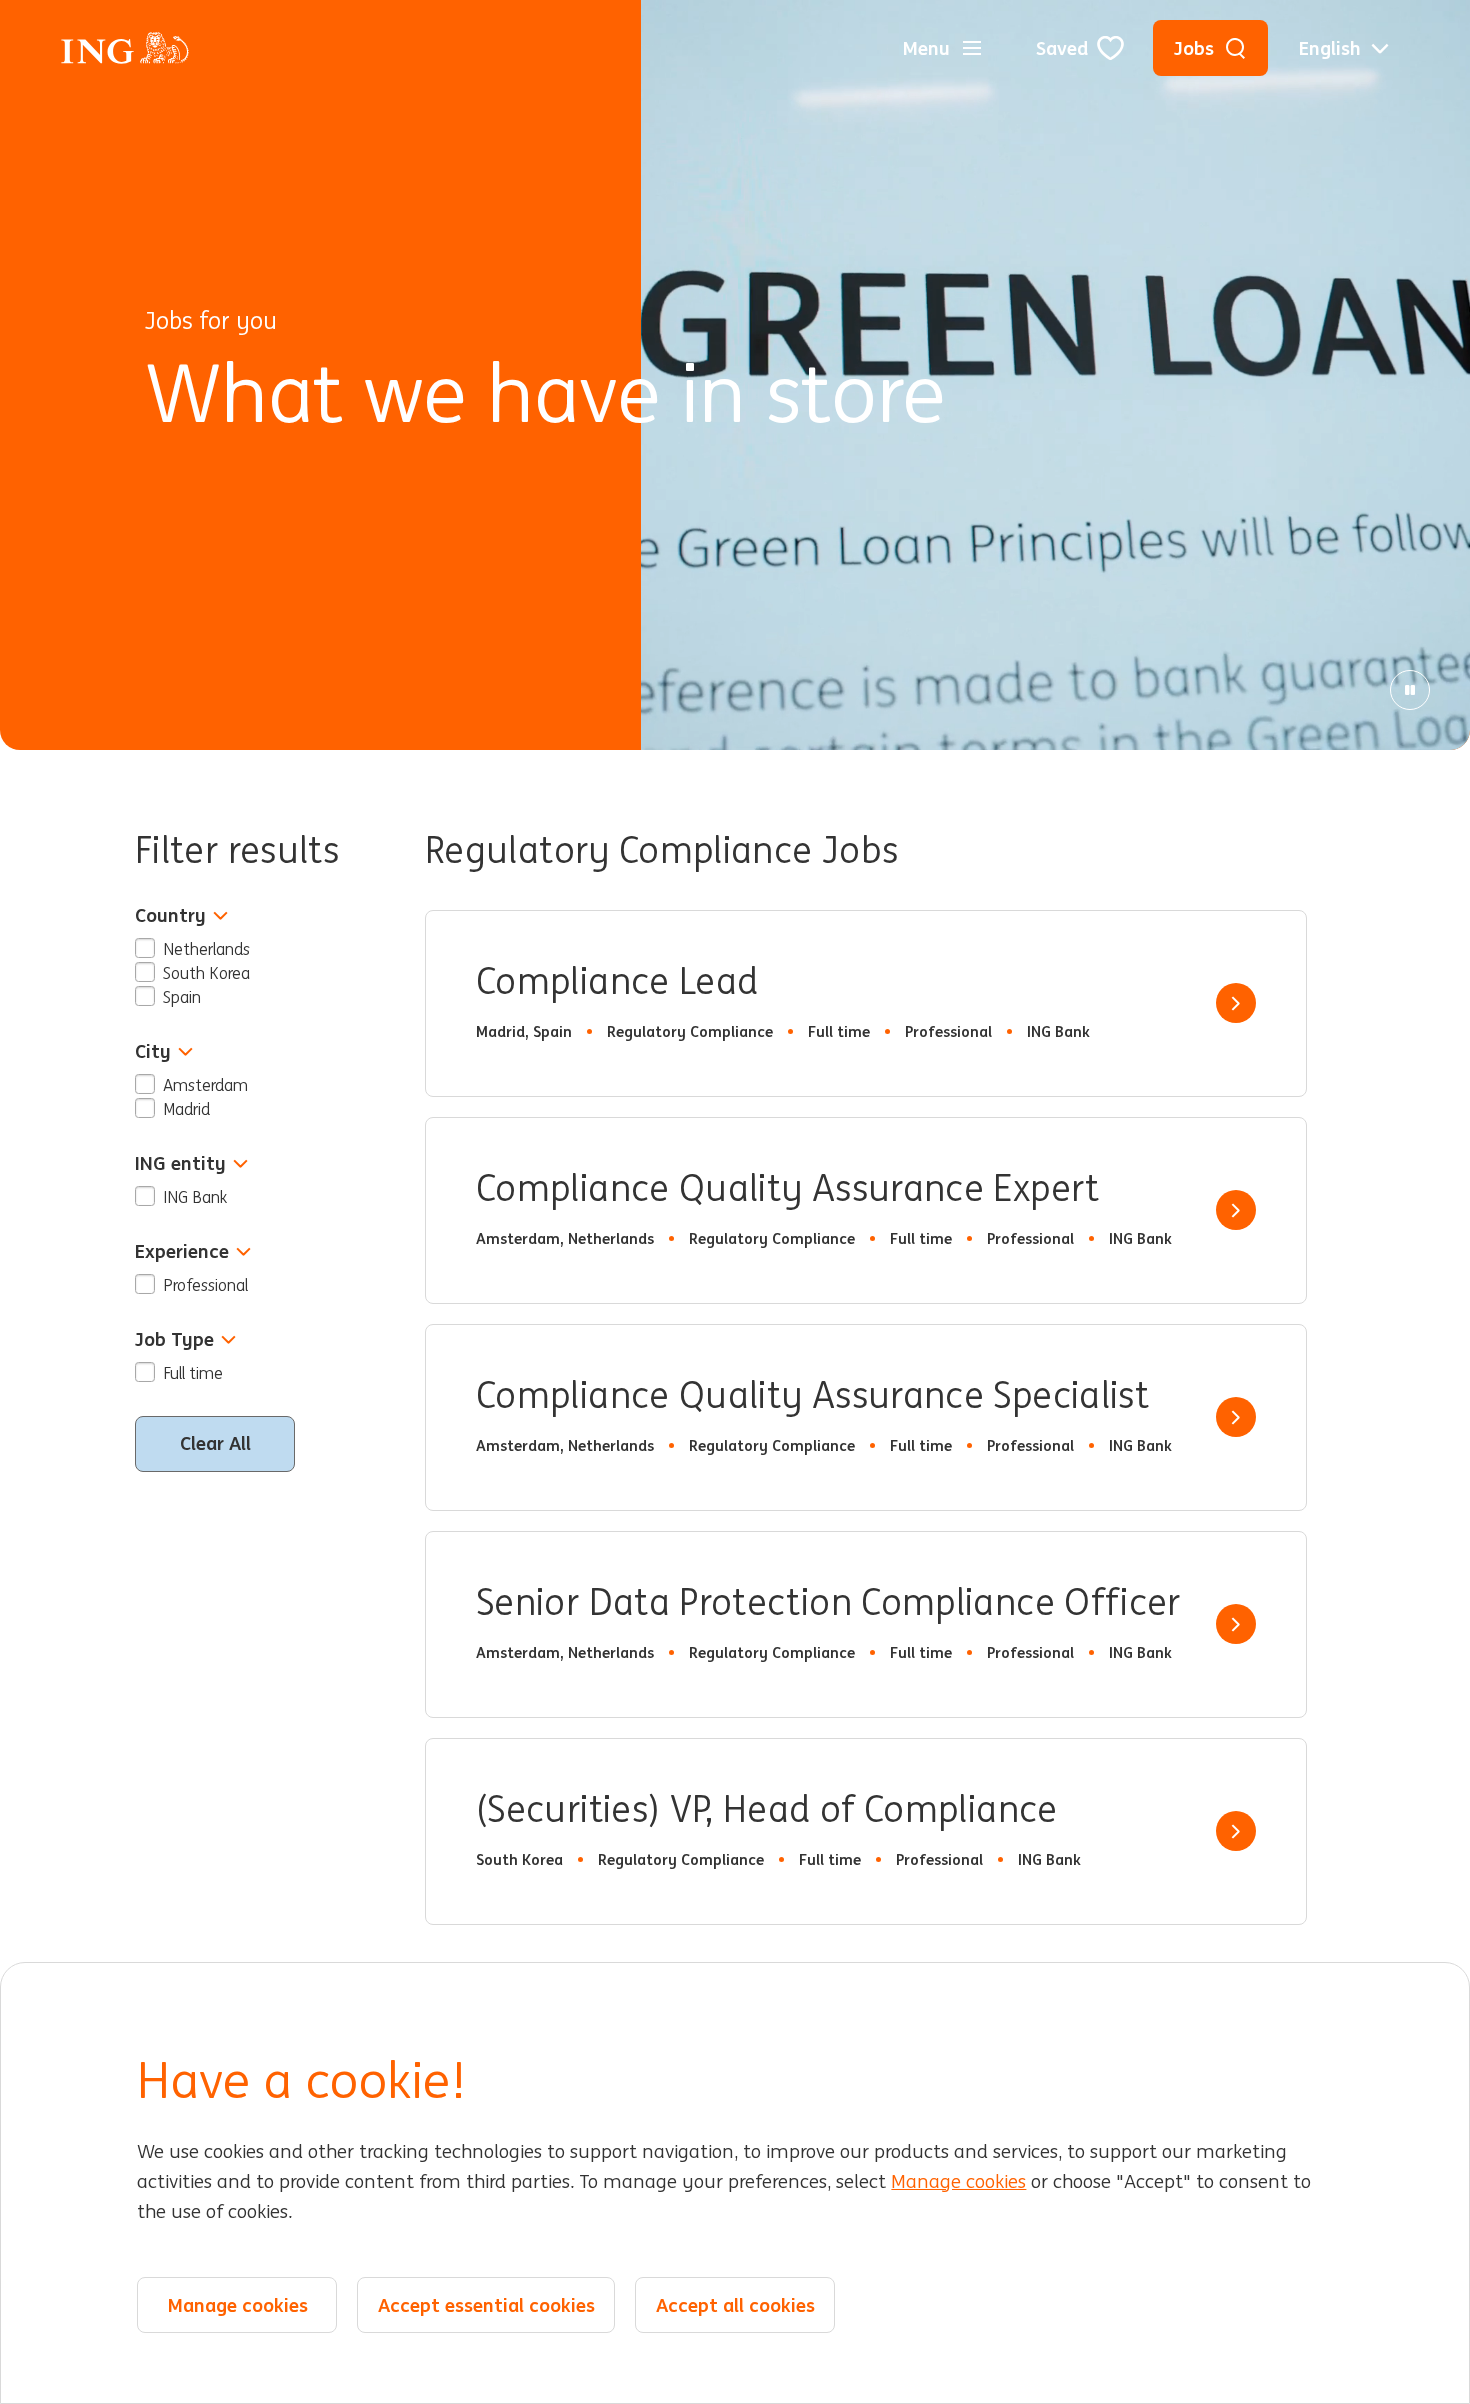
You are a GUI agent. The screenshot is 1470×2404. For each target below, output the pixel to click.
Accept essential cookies (486, 2305)
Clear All (215, 1443)
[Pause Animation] (1410, 690)
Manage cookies (958, 2182)
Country (170, 915)
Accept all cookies (735, 2305)
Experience (182, 1251)
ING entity (180, 1163)
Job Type (174, 1339)
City (153, 1051)
